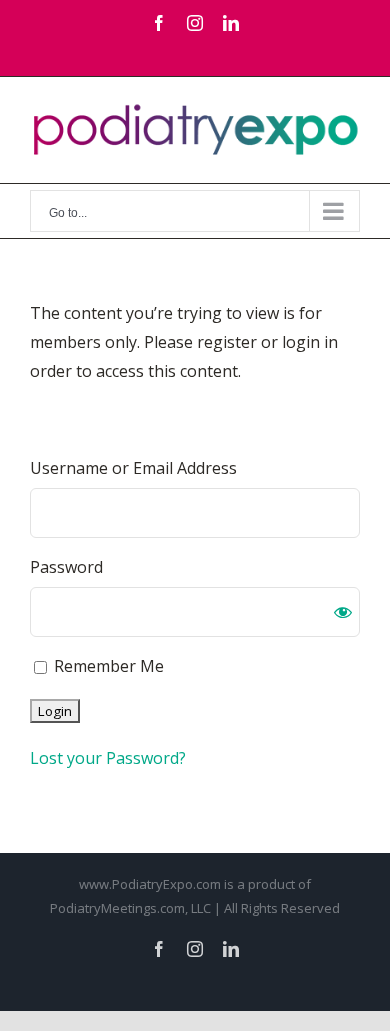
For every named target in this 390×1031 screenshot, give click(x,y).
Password (66, 567)
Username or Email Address (133, 468)
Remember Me (107, 666)
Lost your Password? (108, 758)
